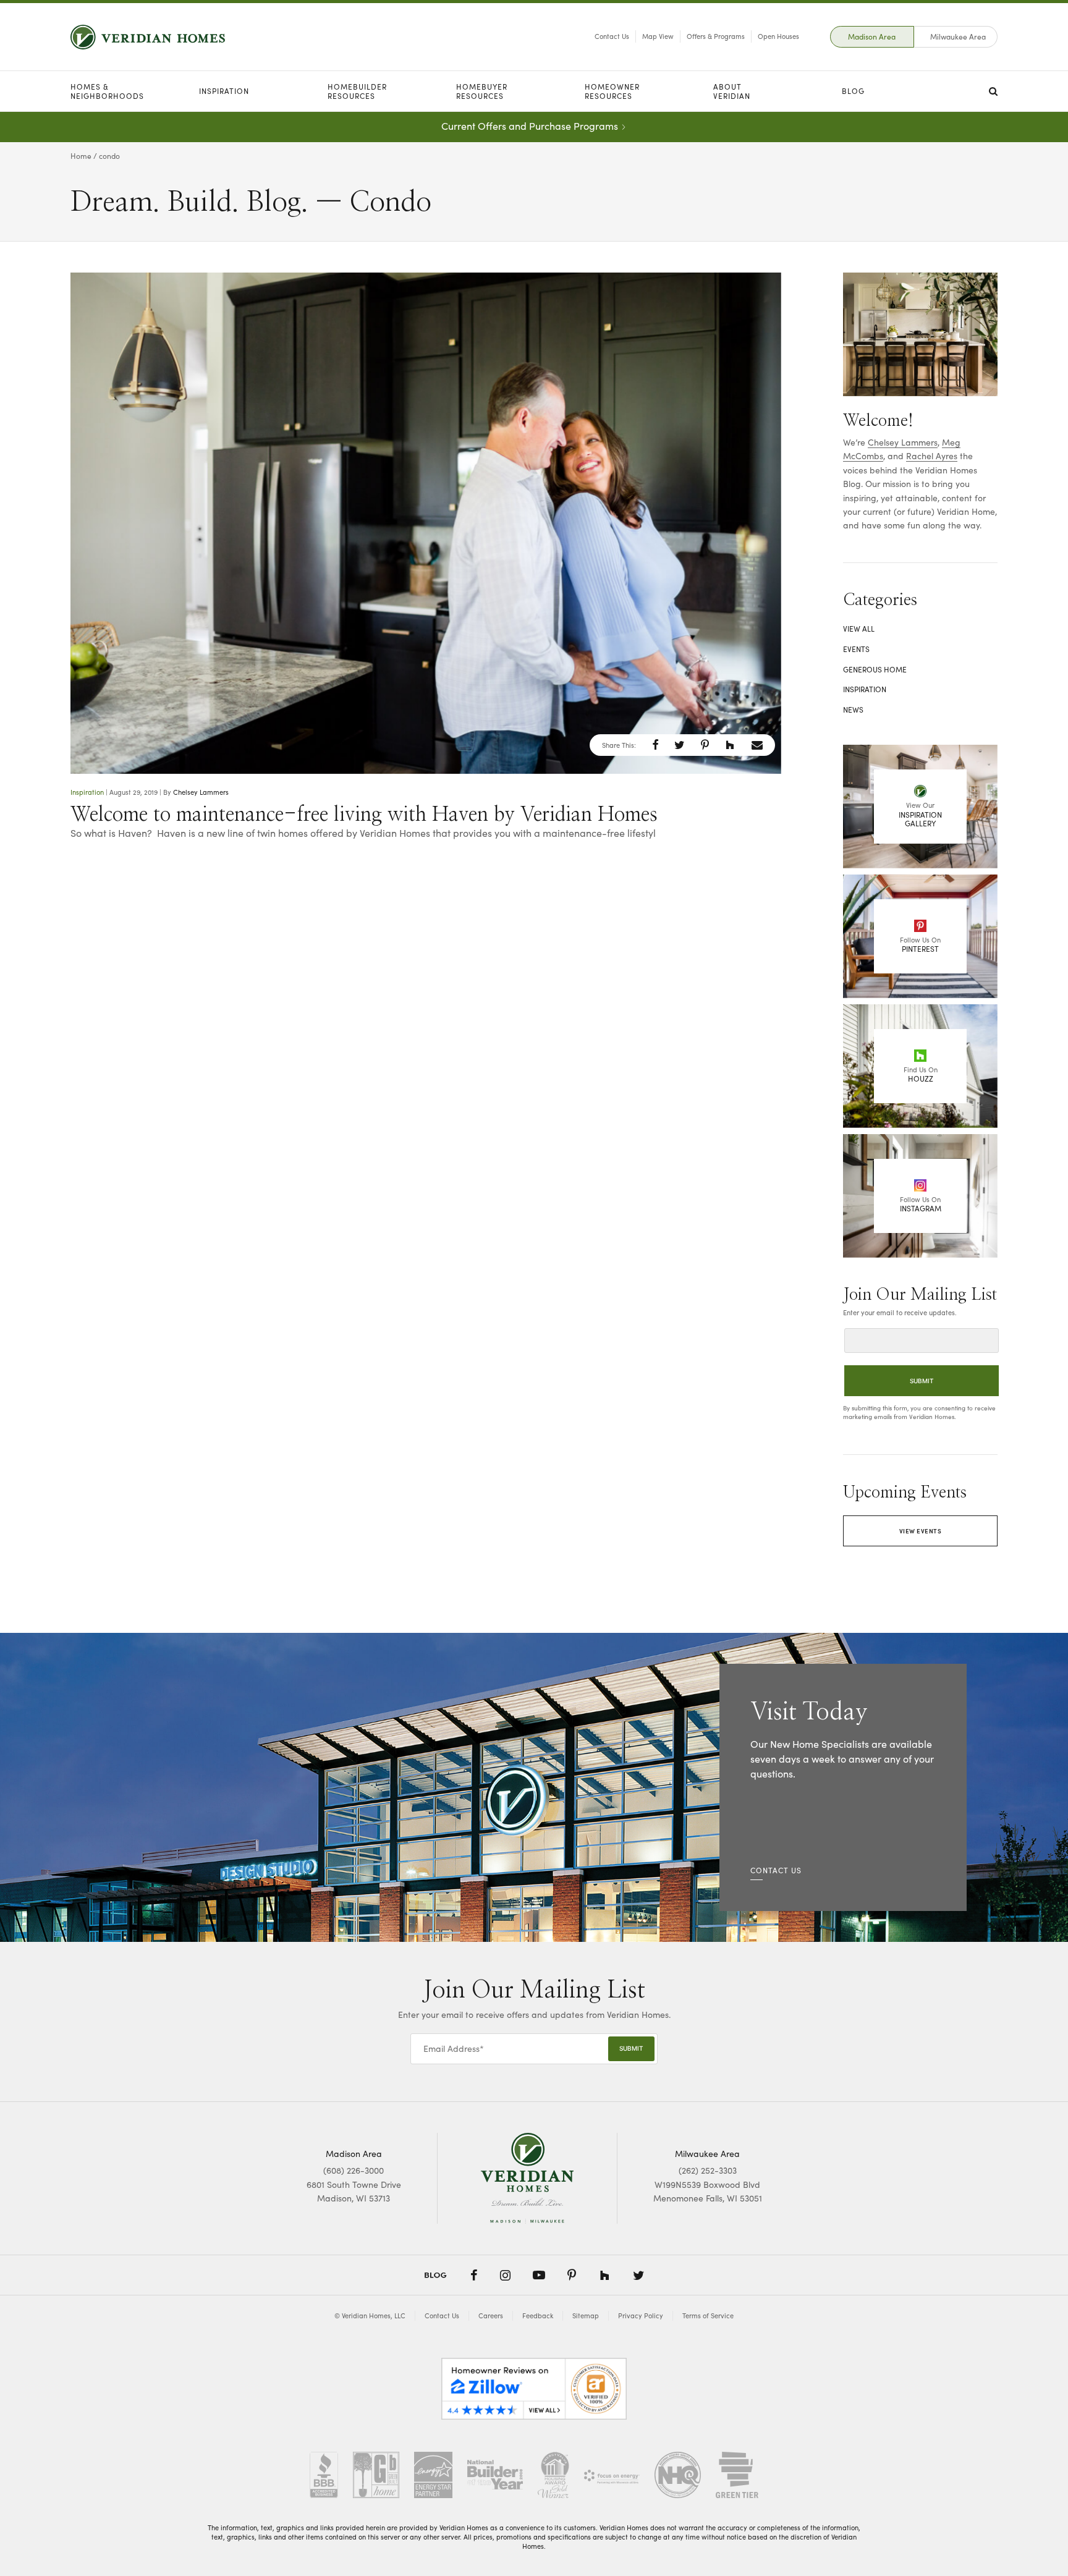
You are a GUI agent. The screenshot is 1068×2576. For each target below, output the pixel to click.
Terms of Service (708, 2315)
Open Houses (778, 36)
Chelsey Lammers (201, 792)
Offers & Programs (716, 36)
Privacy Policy (641, 2315)
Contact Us (612, 36)
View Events (921, 1531)
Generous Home (875, 669)
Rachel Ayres (932, 456)
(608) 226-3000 (354, 2170)
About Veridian (732, 91)
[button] (655, 745)
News (853, 710)
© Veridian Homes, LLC (370, 2315)
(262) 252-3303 (708, 2170)
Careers (491, 2315)
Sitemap (586, 2315)
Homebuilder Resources (357, 91)
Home (81, 156)
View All (859, 629)
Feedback (538, 2315)
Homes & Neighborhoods (107, 91)
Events (856, 649)
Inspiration (224, 91)
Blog (853, 91)
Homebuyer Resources (482, 91)
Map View (658, 36)
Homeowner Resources (612, 91)
